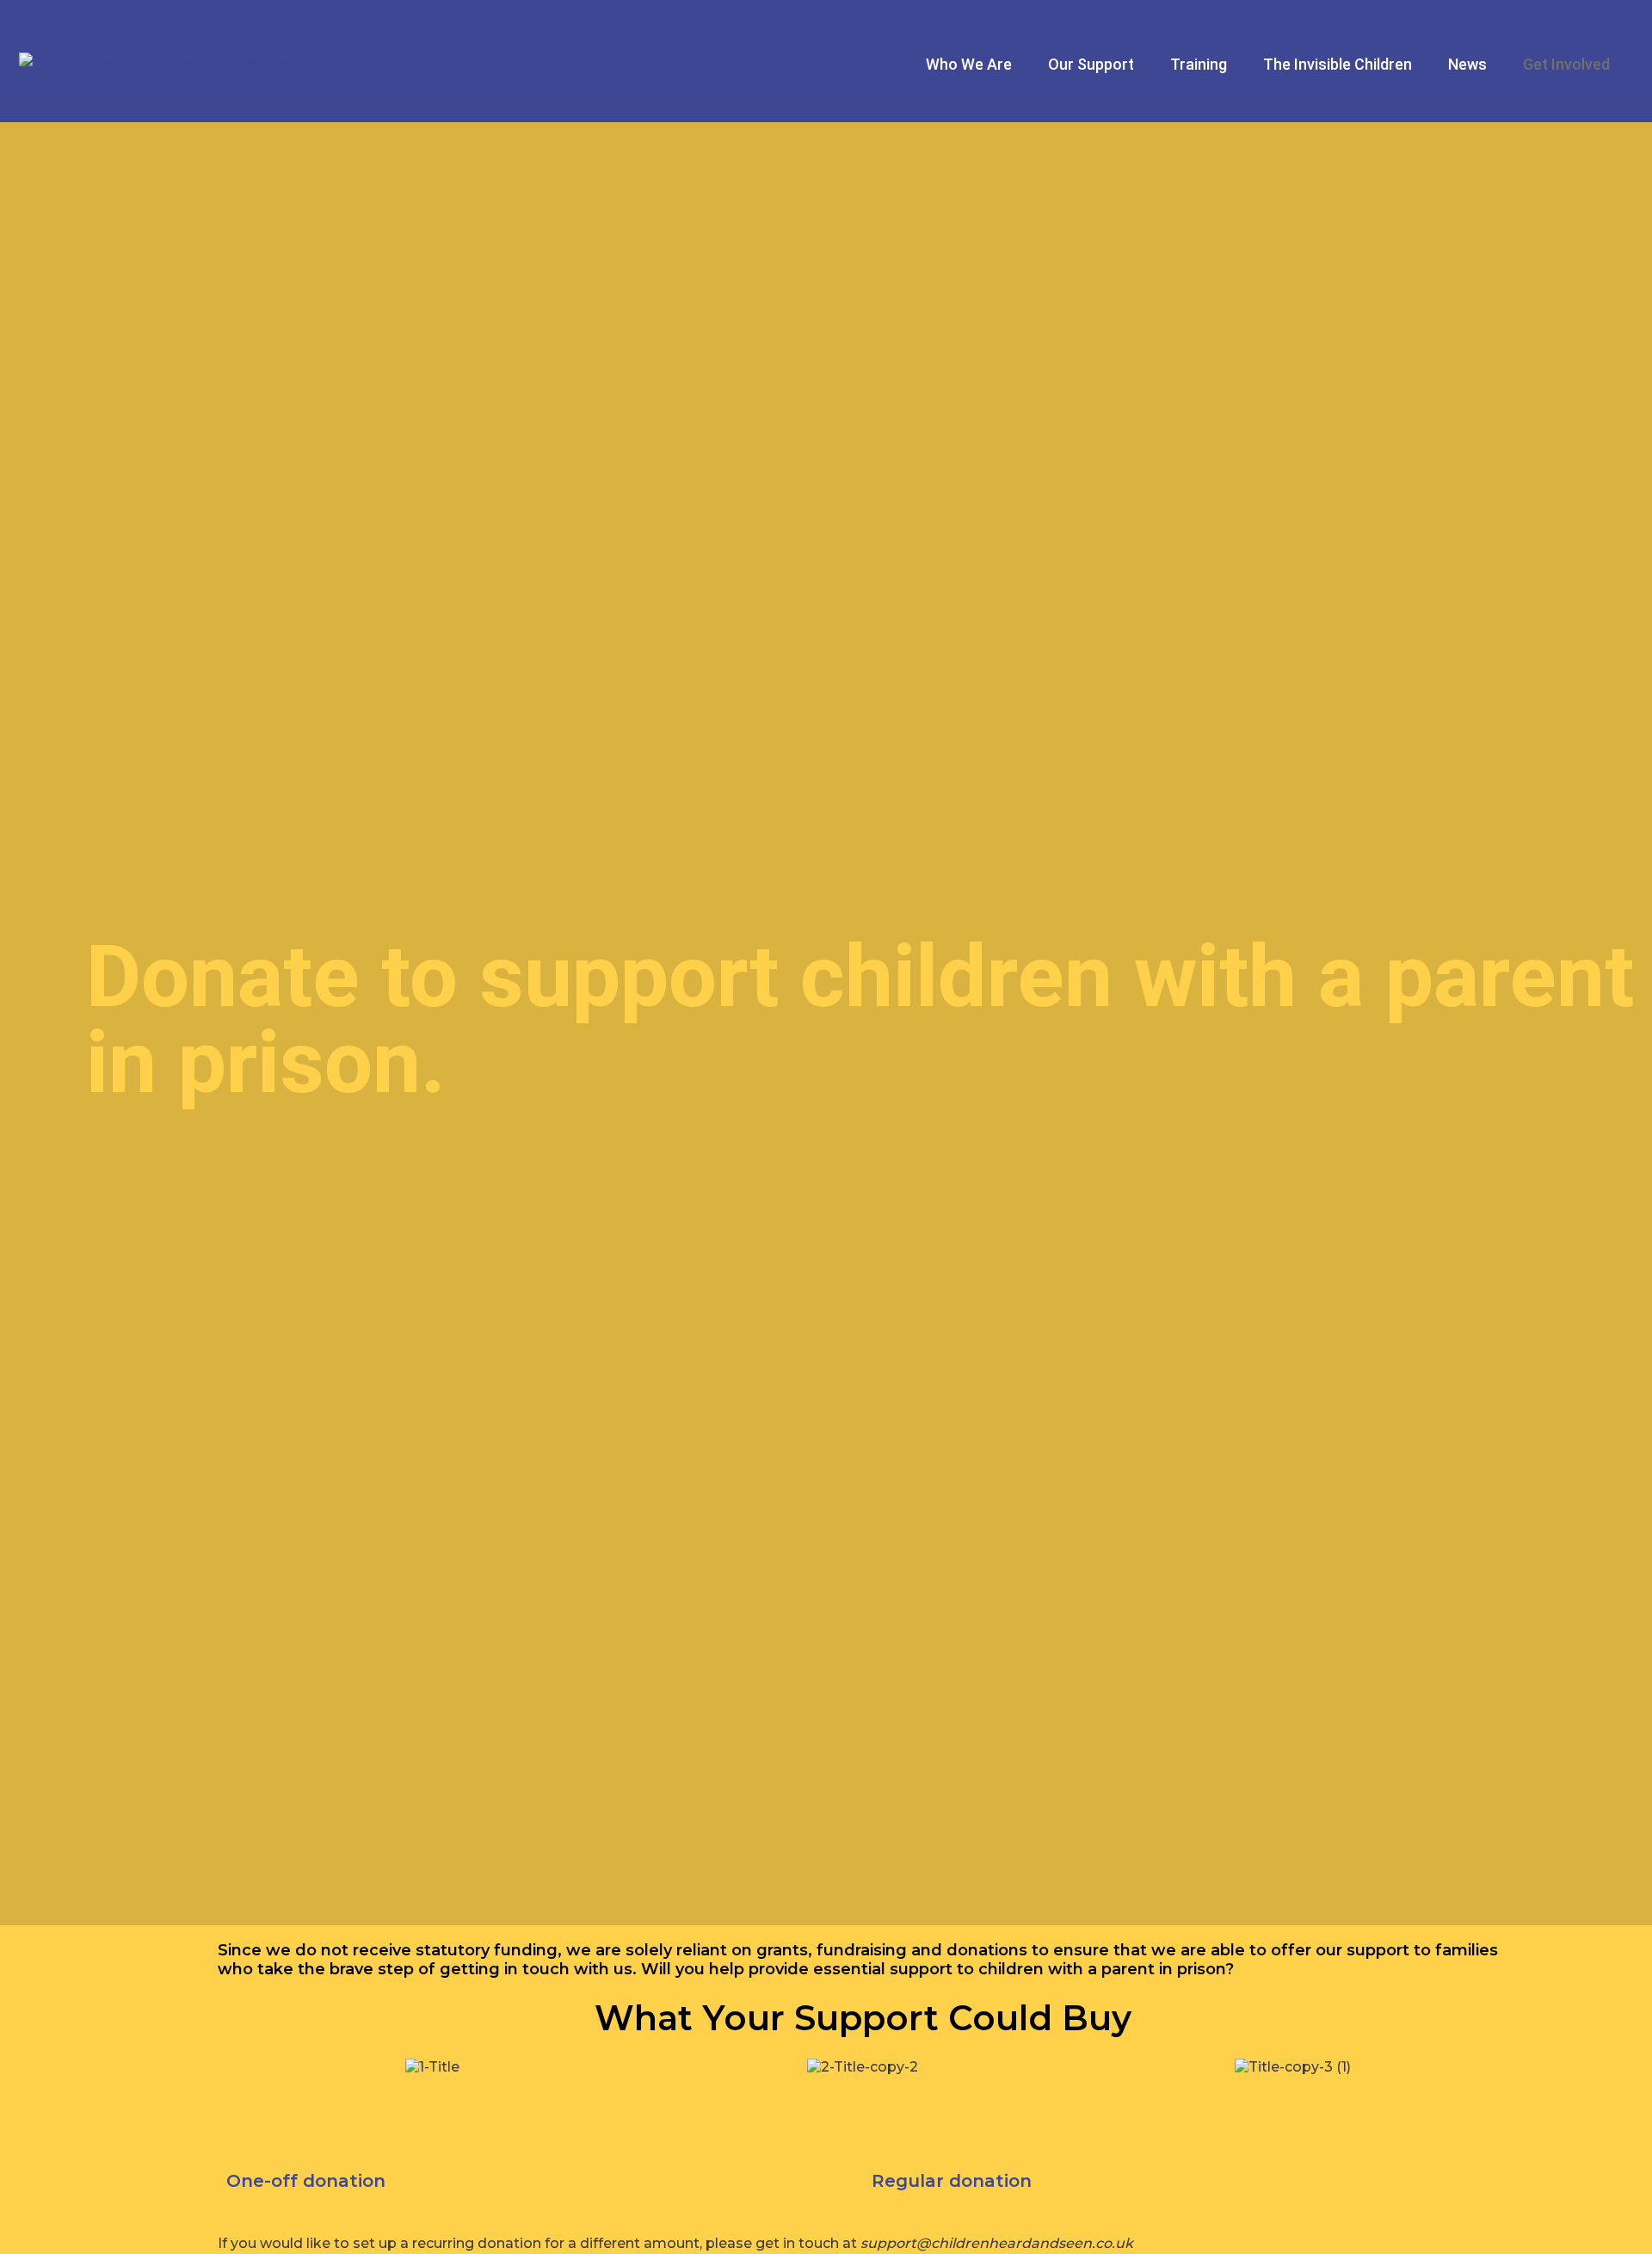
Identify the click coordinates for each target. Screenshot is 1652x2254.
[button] (234, 2067)
